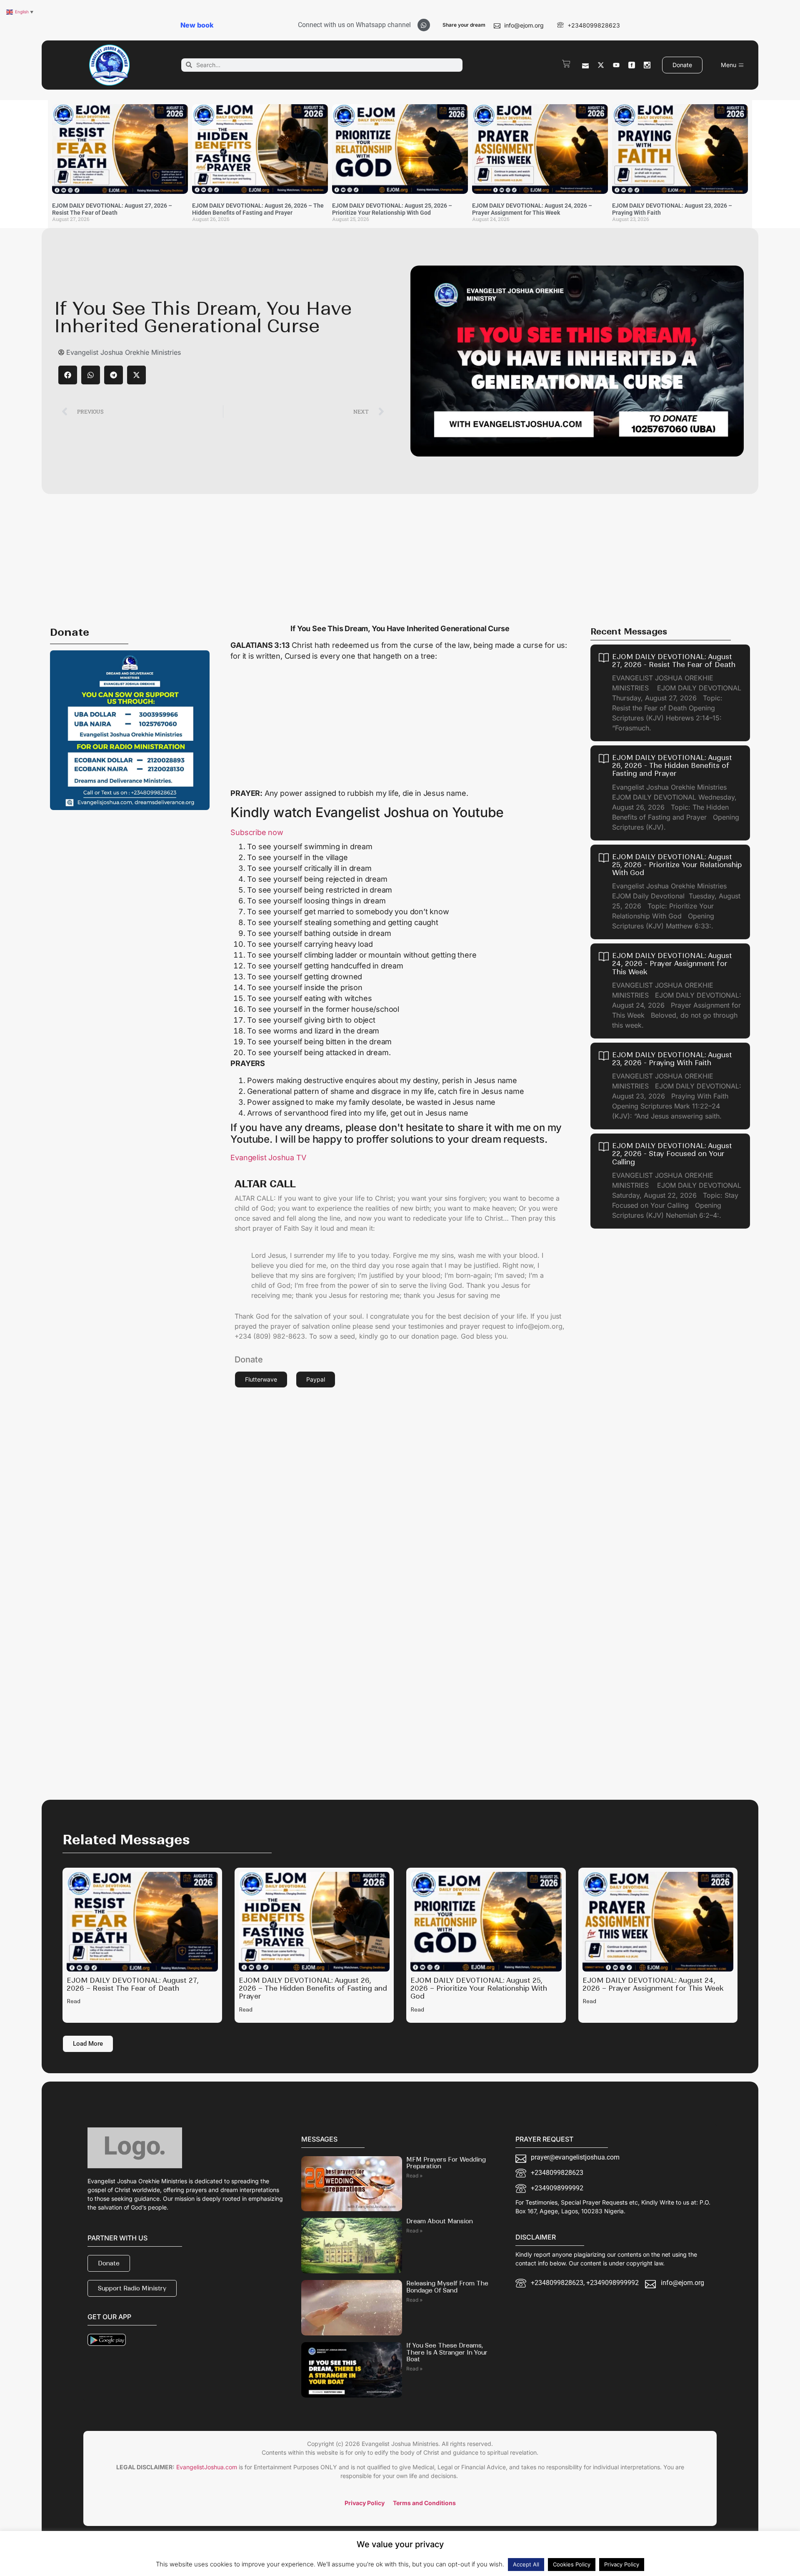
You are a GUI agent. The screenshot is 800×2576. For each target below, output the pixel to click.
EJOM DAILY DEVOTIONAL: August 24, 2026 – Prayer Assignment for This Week (532, 209)
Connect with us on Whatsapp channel (354, 25)
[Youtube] (616, 65)
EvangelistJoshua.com (207, 2467)
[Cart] (566, 64)
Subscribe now (257, 832)
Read (74, 2001)
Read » (414, 2176)
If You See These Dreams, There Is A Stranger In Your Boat (447, 2353)
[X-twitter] (601, 65)
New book (197, 25)
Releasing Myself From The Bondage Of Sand (447, 2287)
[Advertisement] (400, 557)
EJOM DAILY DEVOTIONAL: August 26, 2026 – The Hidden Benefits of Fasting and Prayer (258, 209)
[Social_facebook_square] (632, 65)
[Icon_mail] (585, 65)
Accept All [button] (526, 2564)
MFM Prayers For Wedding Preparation (446, 2163)
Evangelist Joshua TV (268, 1158)
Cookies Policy (572, 2564)
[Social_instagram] (647, 65)
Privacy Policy (622, 2564)
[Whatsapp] (424, 25)
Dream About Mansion (440, 2221)
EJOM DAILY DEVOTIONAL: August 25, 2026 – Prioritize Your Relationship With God (392, 209)
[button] (68, 375)
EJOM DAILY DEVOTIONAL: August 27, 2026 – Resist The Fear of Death (112, 209)
